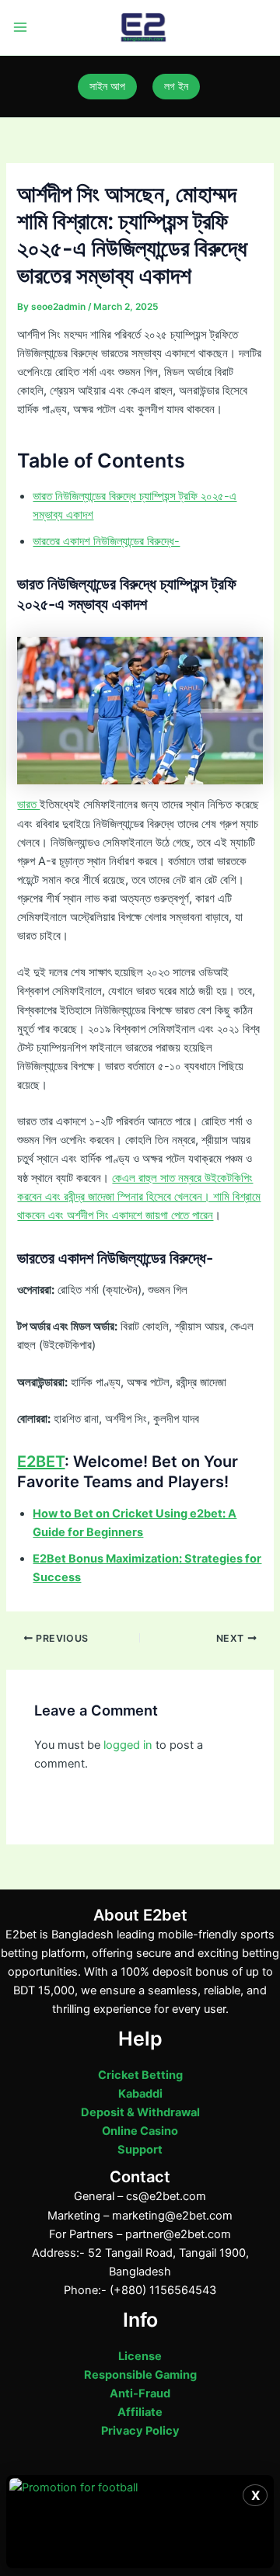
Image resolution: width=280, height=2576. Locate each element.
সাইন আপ (107, 86)
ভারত (28, 805)
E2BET (41, 1462)
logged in (128, 1745)
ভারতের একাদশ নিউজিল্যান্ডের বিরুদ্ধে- (106, 541)
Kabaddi (140, 2094)
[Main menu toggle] (20, 28)
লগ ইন (176, 86)
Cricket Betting (140, 2075)
